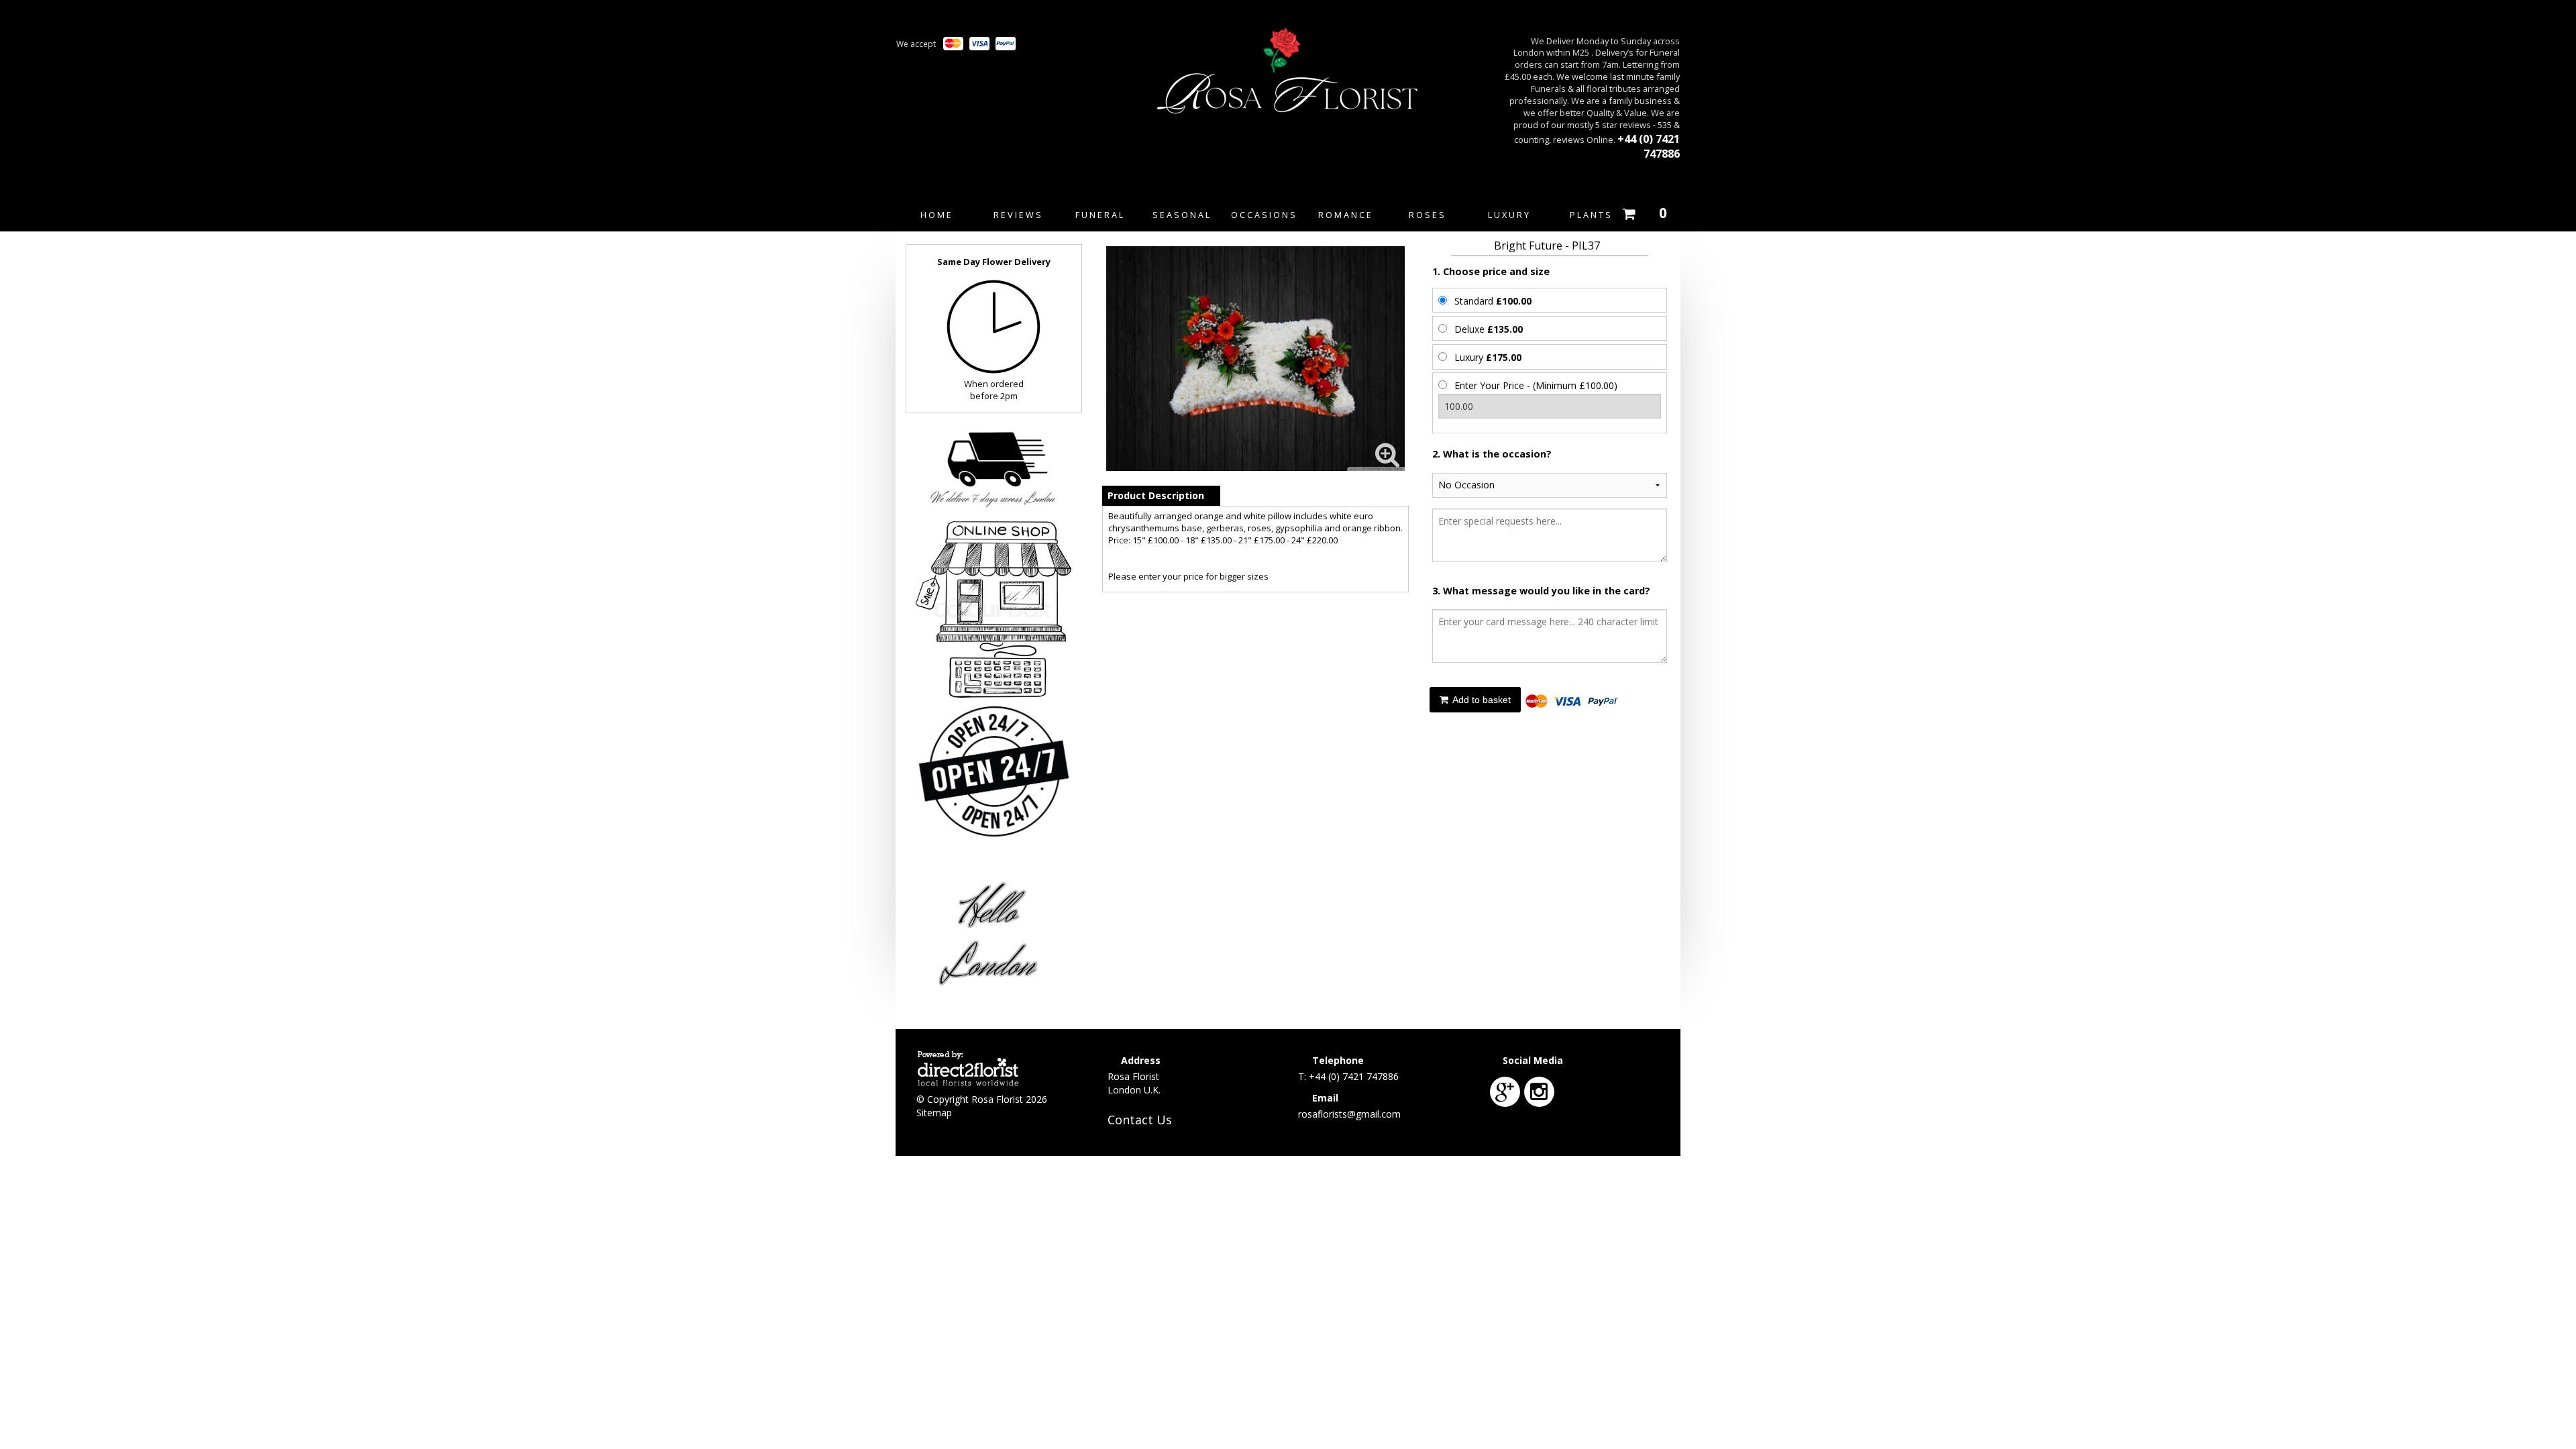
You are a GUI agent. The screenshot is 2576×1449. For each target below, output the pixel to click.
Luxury (1509, 215)
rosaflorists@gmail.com (1349, 1114)
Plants (1591, 215)
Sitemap (934, 1113)
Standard (1493, 301)
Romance (1346, 215)
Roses (1428, 215)
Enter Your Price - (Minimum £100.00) (1536, 385)
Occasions (1264, 215)
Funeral (1100, 215)
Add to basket (1481, 700)
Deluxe (1489, 329)
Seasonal (1182, 215)
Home (937, 215)
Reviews (1018, 215)
